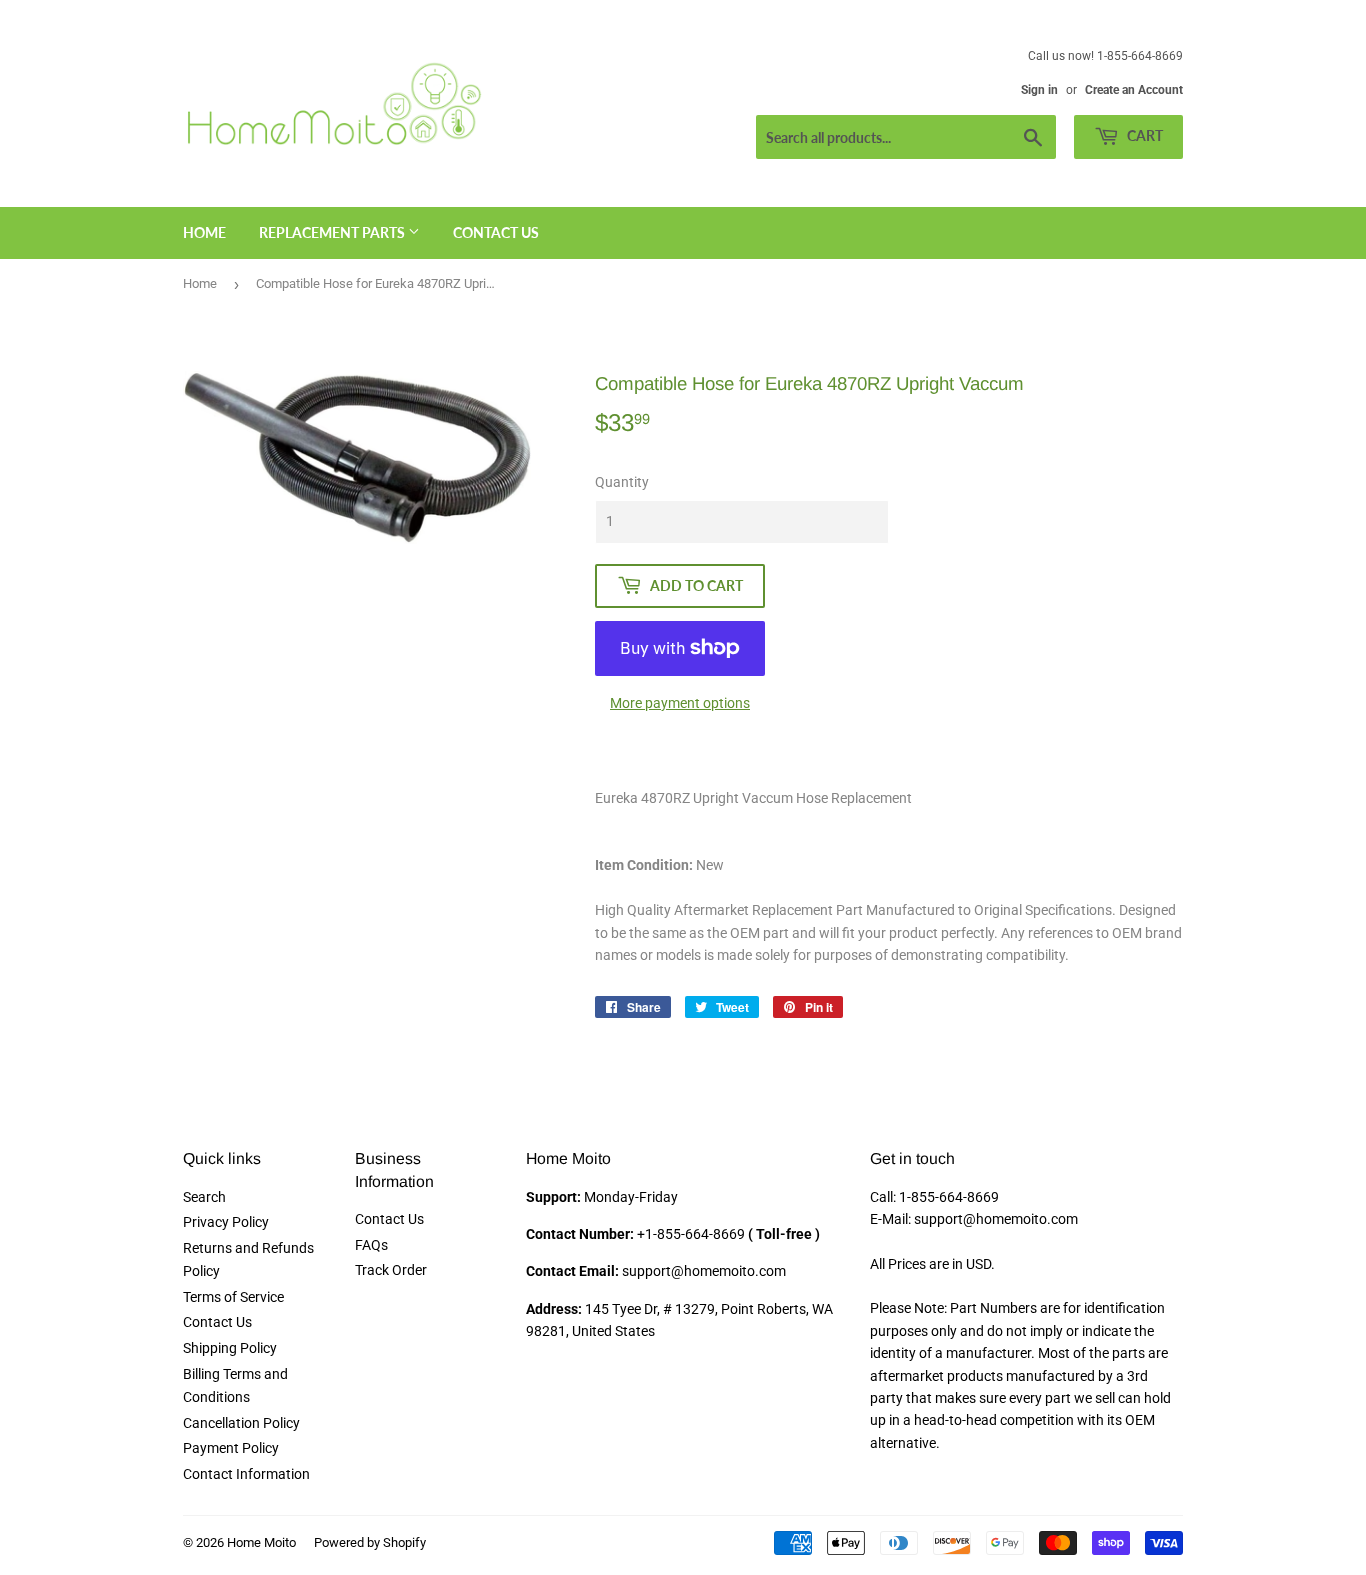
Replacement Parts (333, 232)
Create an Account (1134, 90)
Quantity (622, 482)
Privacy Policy (226, 1222)
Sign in (1039, 90)
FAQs (371, 1245)
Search (204, 1197)
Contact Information (246, 1474)
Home (204, 232)
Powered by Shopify (370, 1542)
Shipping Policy (230, 1348)
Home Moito (261, 1542)
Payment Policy (231, 1448)
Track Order (391, 1270)
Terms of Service (233, 1297)
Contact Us (496, 232)
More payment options (680, 703)
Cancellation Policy (241, 1423)
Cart (1143, 135)
